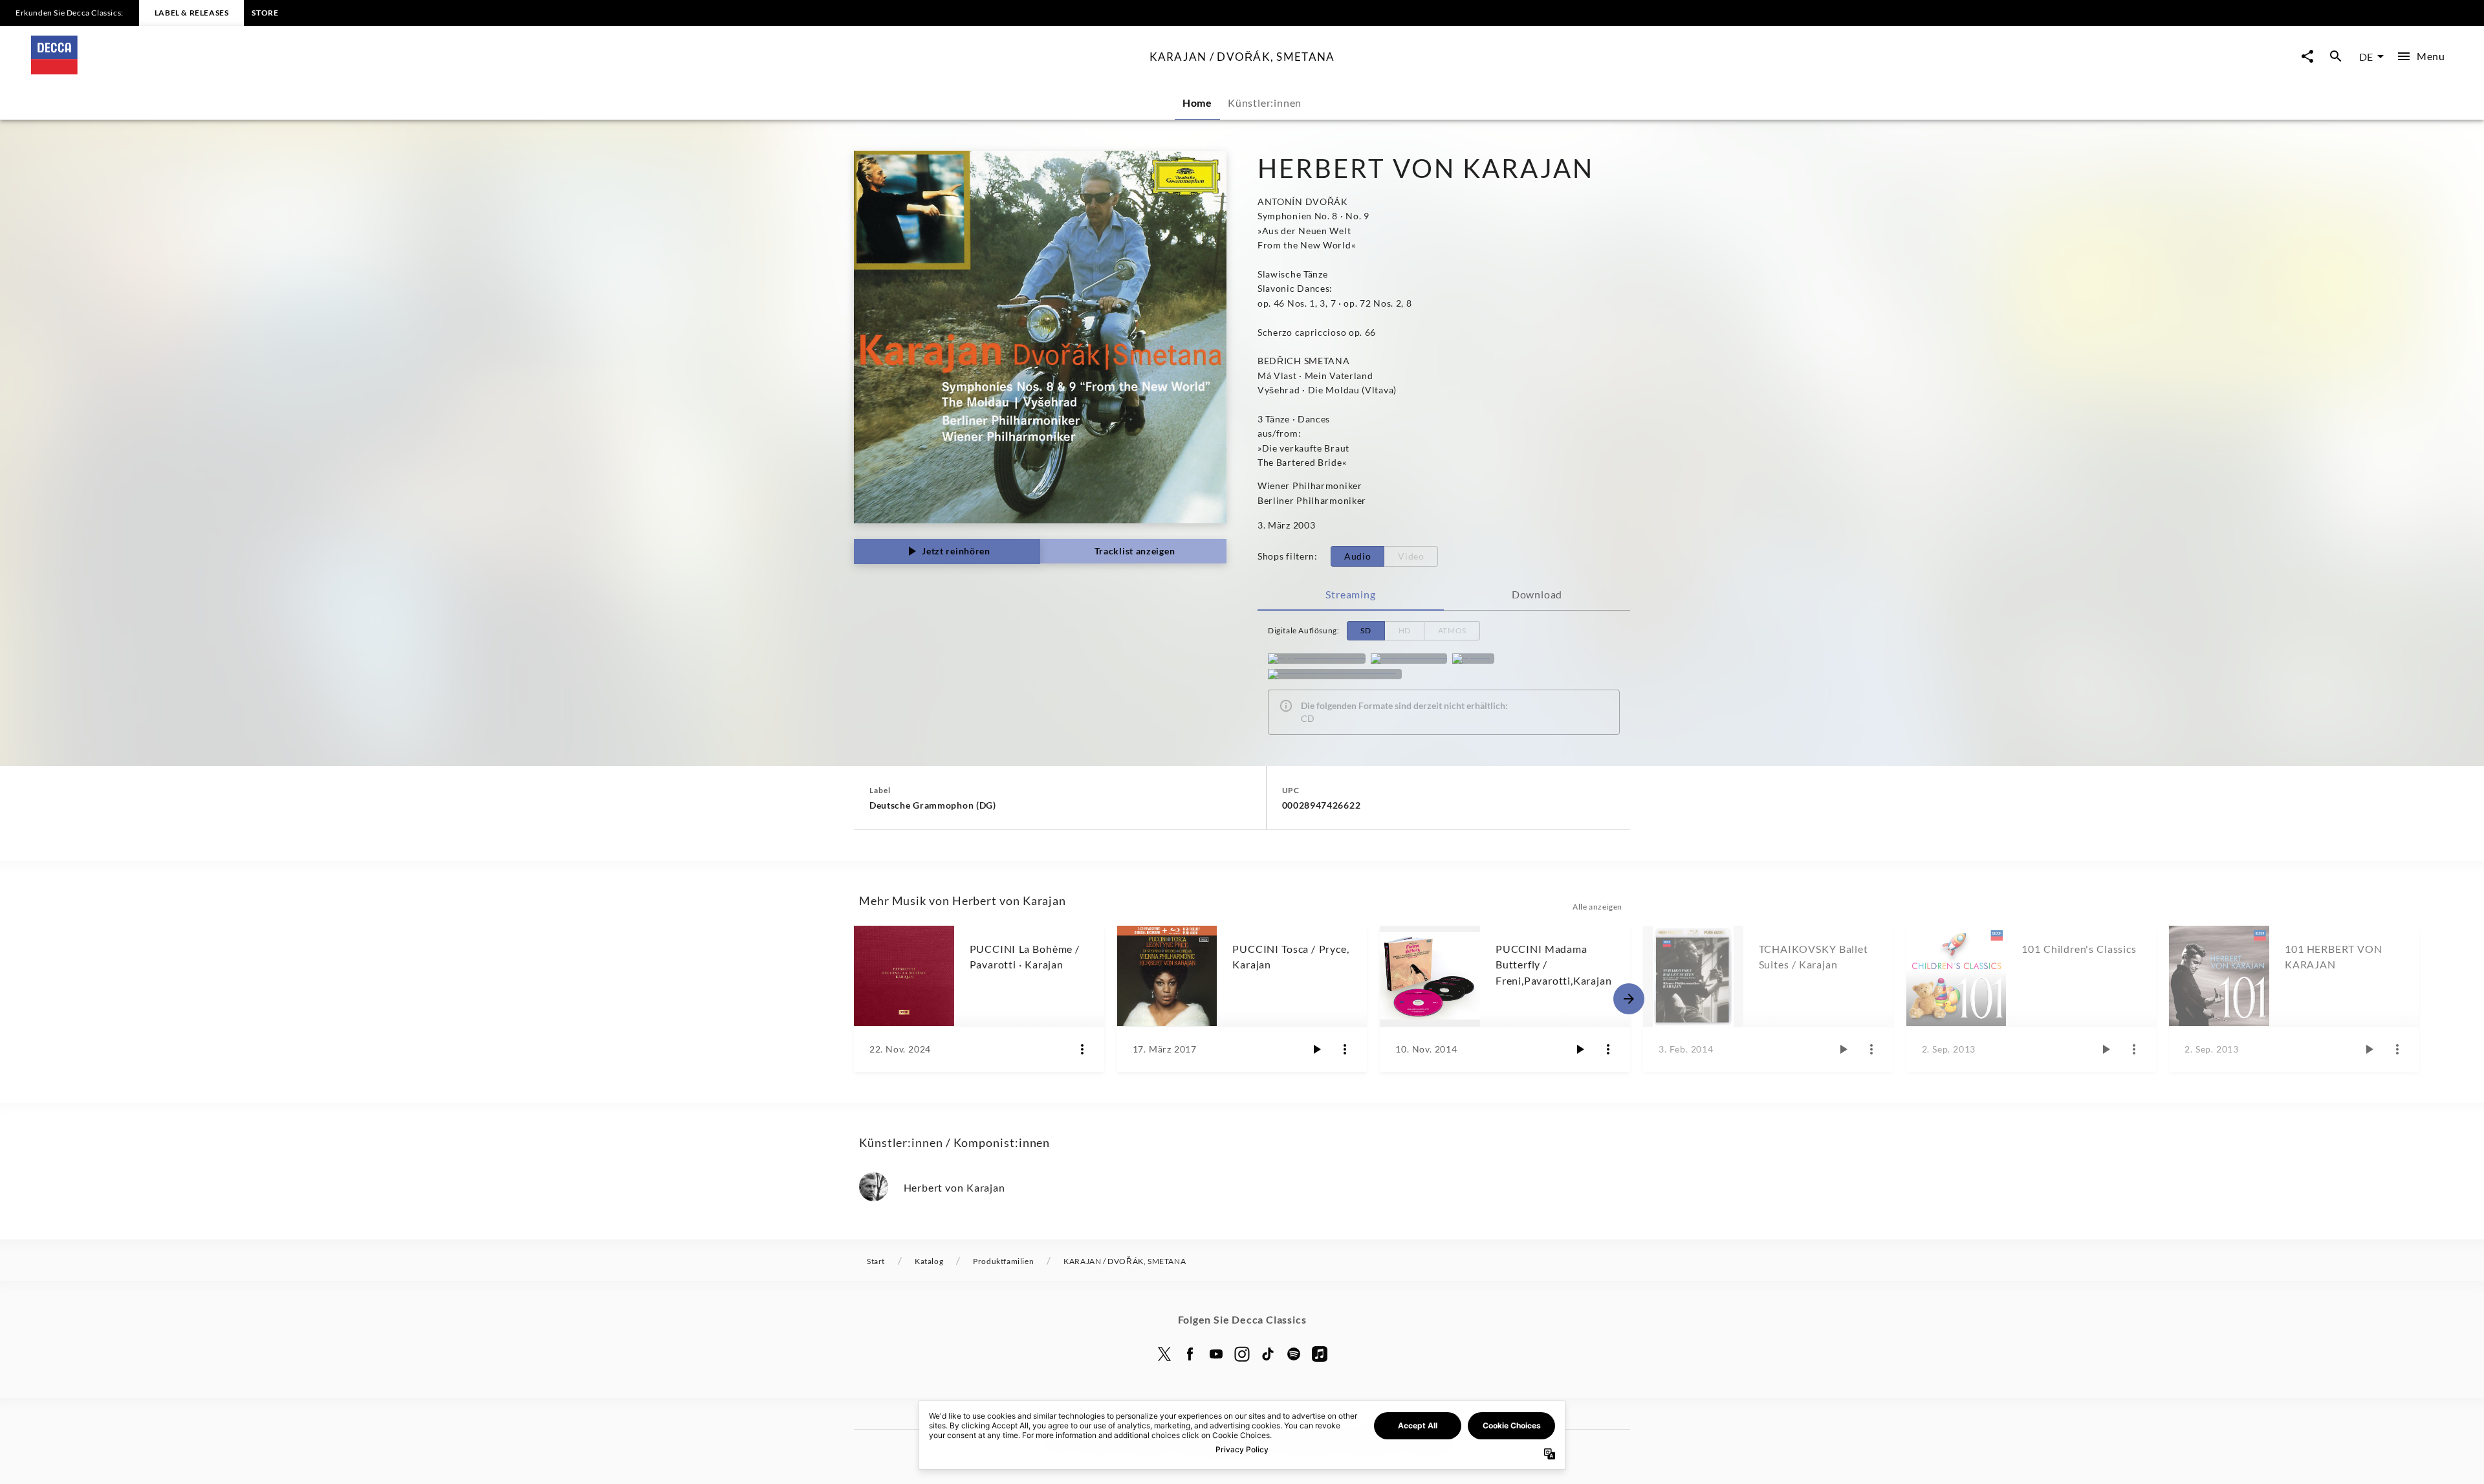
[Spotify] (1473, 659)
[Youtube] (1216, 1354)
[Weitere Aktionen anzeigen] (1082, 1049)
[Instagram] (1242, 1354)
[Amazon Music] (1409, 659)
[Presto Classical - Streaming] (1335, 674)
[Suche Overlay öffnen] (2336, 57)
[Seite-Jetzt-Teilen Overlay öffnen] (2307, 57)
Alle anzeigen (1597, 907)
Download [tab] (1537, 594)
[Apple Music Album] (1317, 659)
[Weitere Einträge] (1629, 999)
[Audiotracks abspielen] (1316, 1049)
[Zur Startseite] (585, 70)
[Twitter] (1164, 1354)
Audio (1358, 556)
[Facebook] (1190, 1354)
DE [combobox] (2366, 57)
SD (1366, 630)
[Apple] (1320, 1354)
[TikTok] (1268, 1354)
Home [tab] (1197, 103)
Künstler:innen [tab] (1265, 103)
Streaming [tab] (1350, 594)
